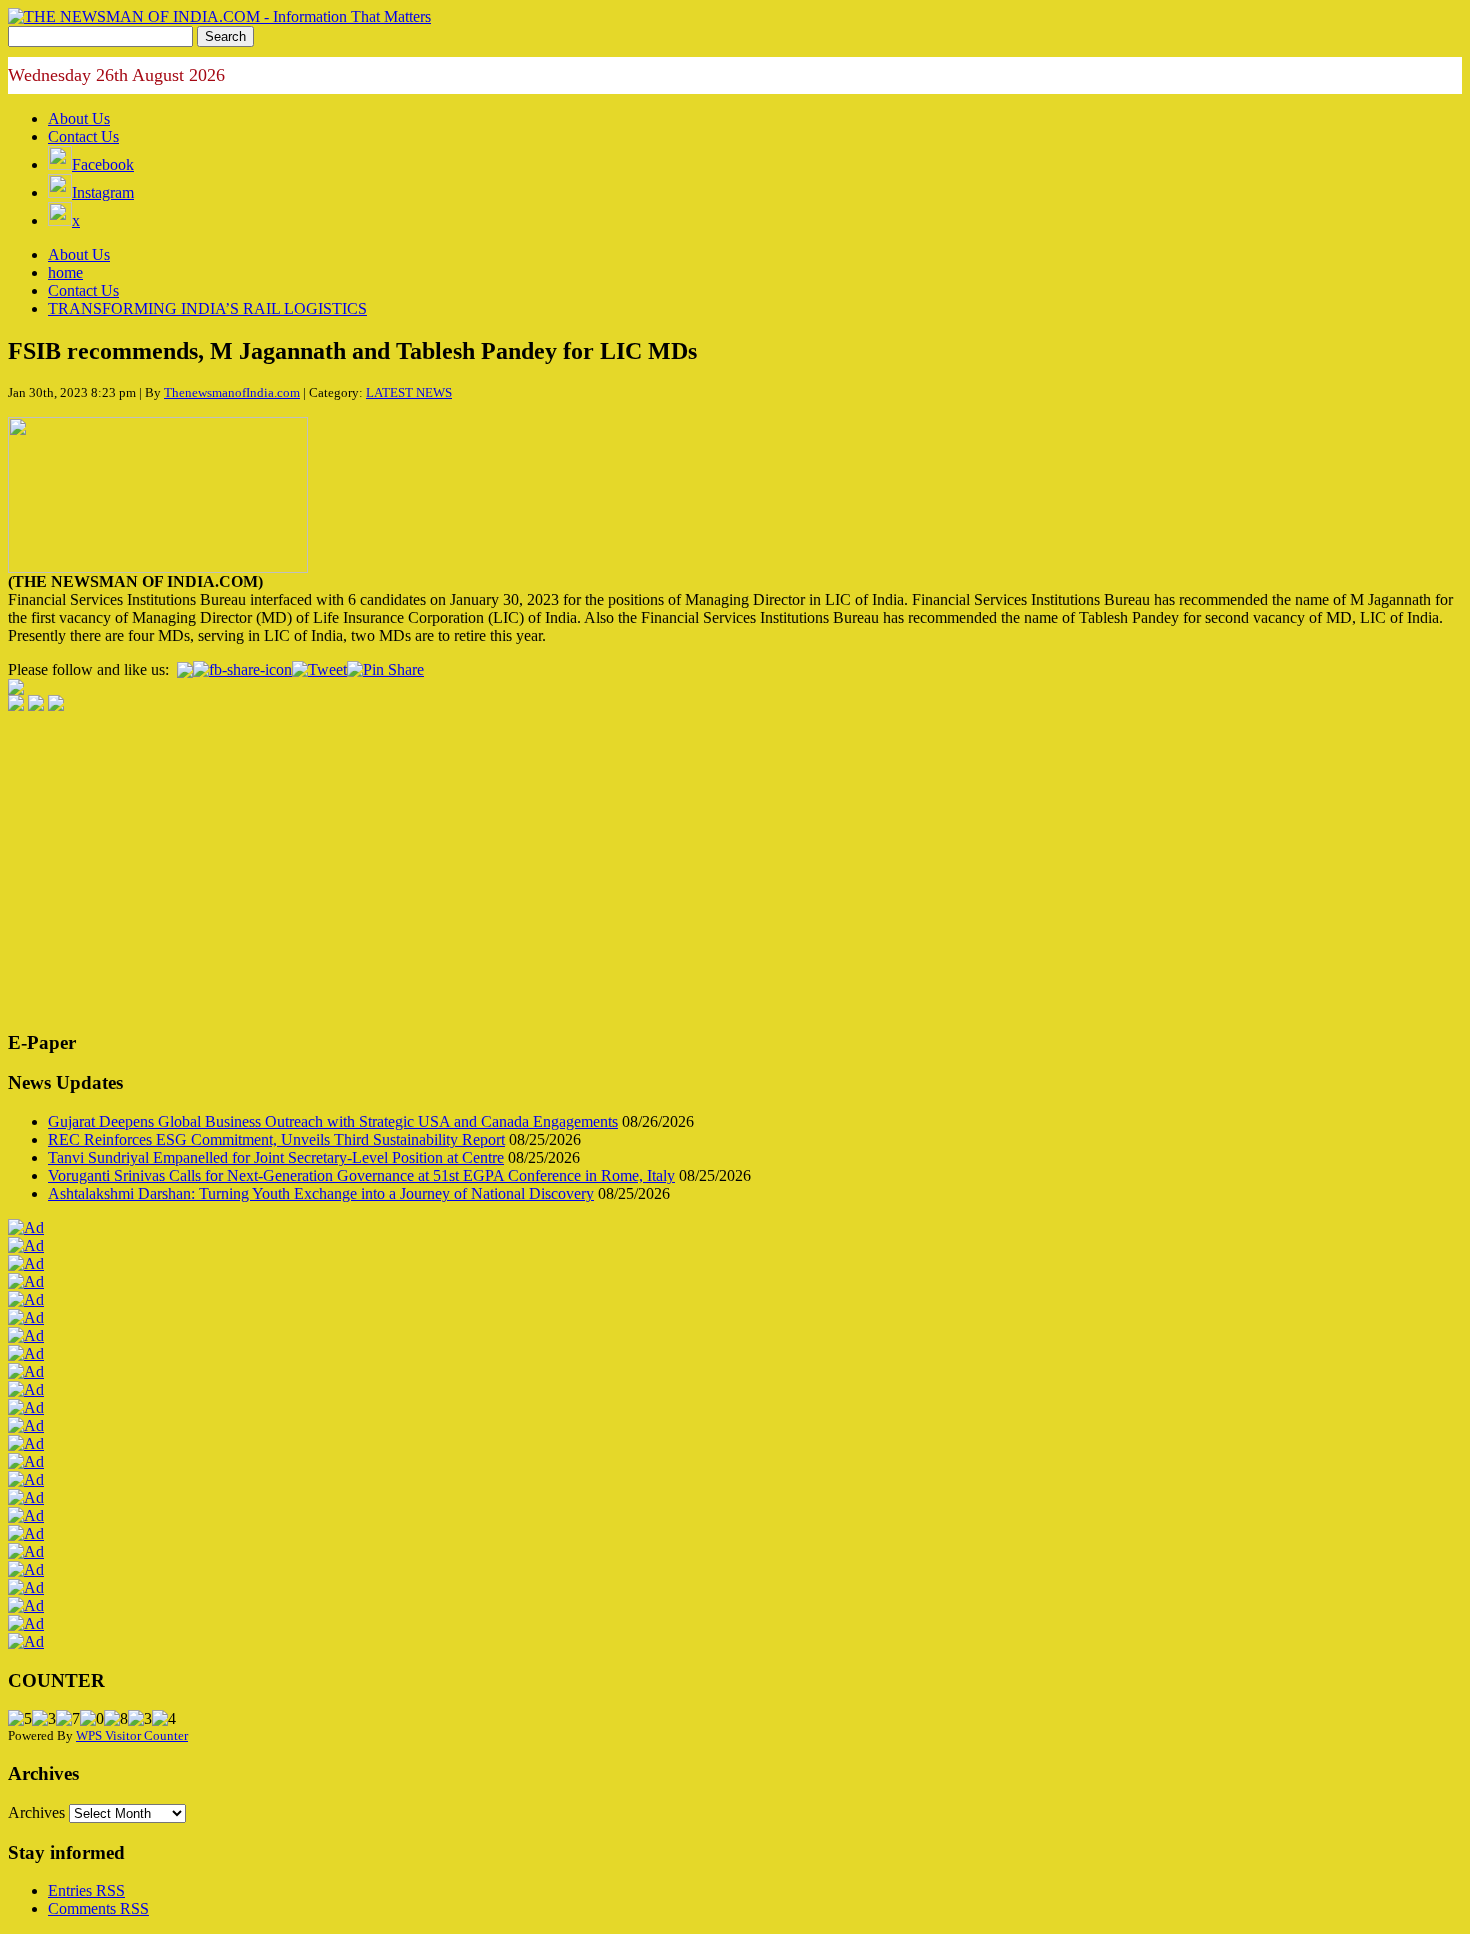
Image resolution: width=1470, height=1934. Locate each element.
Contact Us (83, 136)
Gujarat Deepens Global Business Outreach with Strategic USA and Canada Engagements (333, 1121)
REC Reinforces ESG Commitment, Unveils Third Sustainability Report (276, 1139)
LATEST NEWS (409, 392)
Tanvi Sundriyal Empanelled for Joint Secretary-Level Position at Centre (276, 1157)
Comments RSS (98, 1908)
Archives (36, 1812)
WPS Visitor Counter (132, 1735)
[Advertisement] (608, 873)
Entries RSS (86, 1890)
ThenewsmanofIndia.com (232, 392)
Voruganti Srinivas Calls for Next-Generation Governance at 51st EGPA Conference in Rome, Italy (361, 1175)
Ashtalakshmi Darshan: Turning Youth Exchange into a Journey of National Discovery (321, 1193)
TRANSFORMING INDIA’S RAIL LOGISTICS (207, 308)
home (65, 272)
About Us (79, 118)
